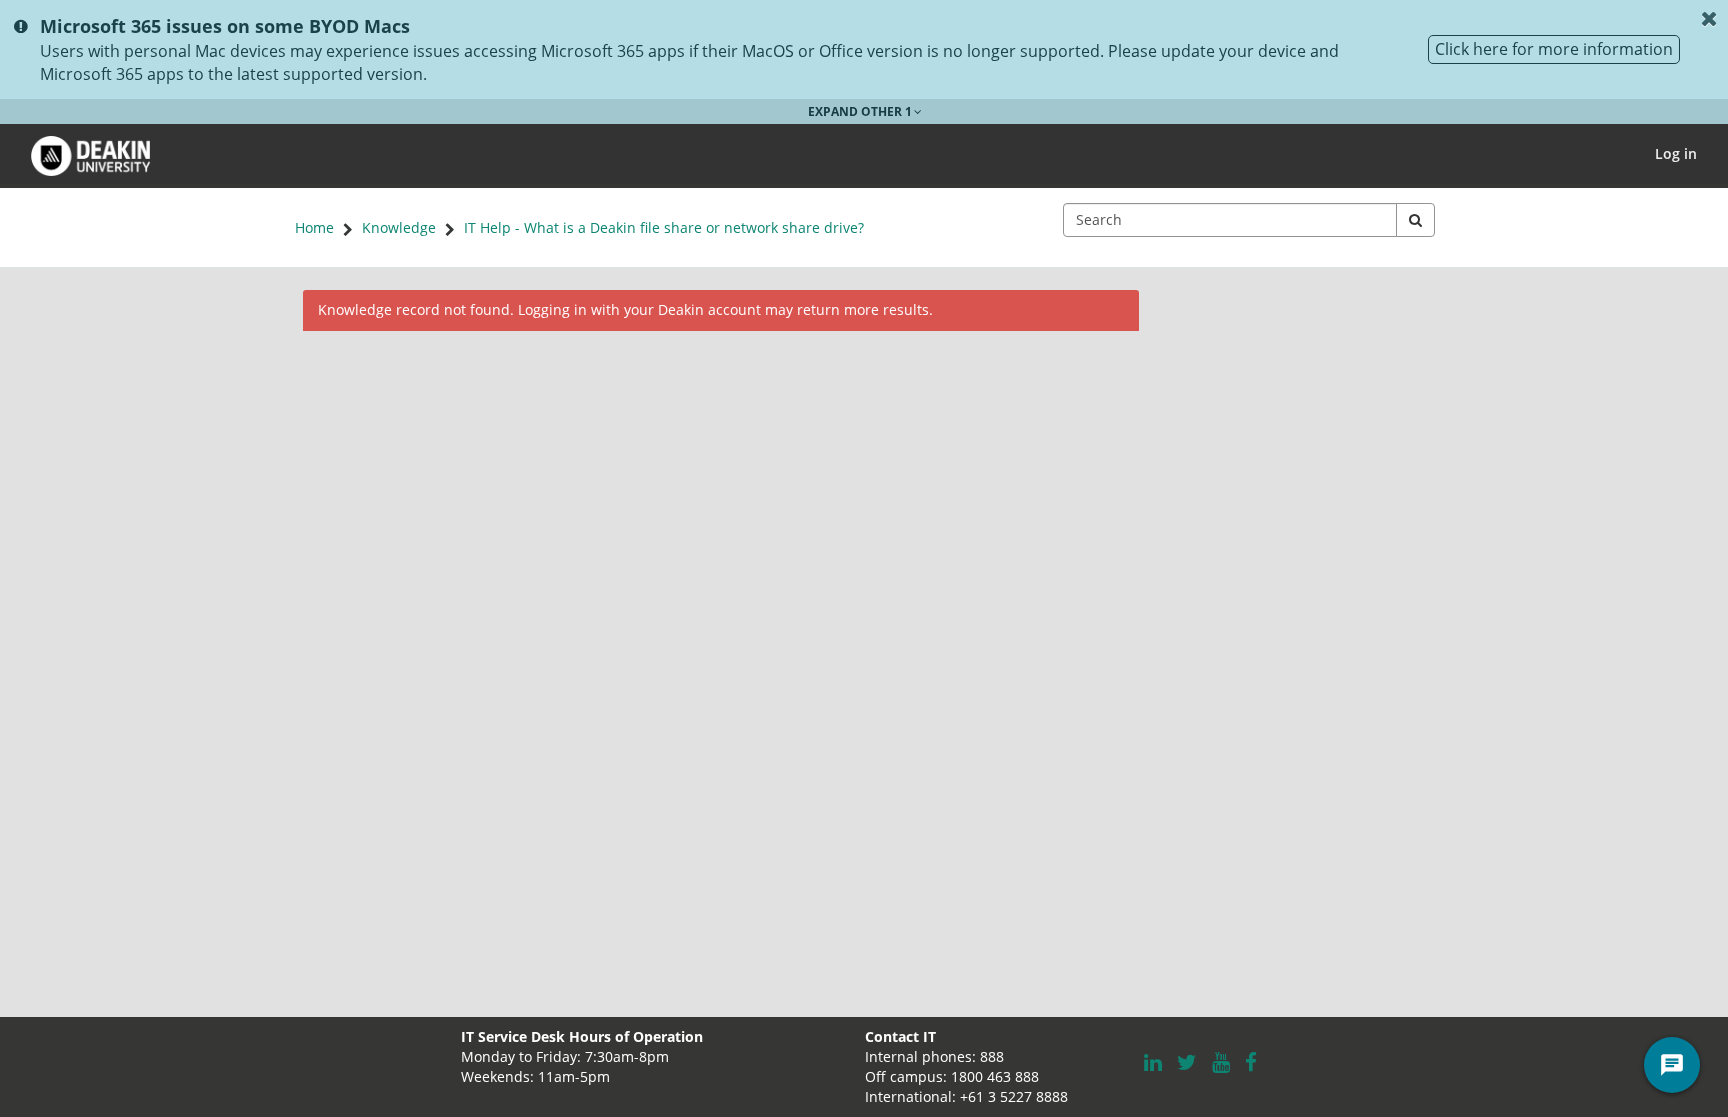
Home (314, 227)
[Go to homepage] (90, 154)
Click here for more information (1554, 49)
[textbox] (1230, 220)
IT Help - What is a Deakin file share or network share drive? (664, 227)
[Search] (1415, 220)
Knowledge (399, 227)
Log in (1676, 153)
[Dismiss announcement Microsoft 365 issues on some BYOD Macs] (1709, 19)
